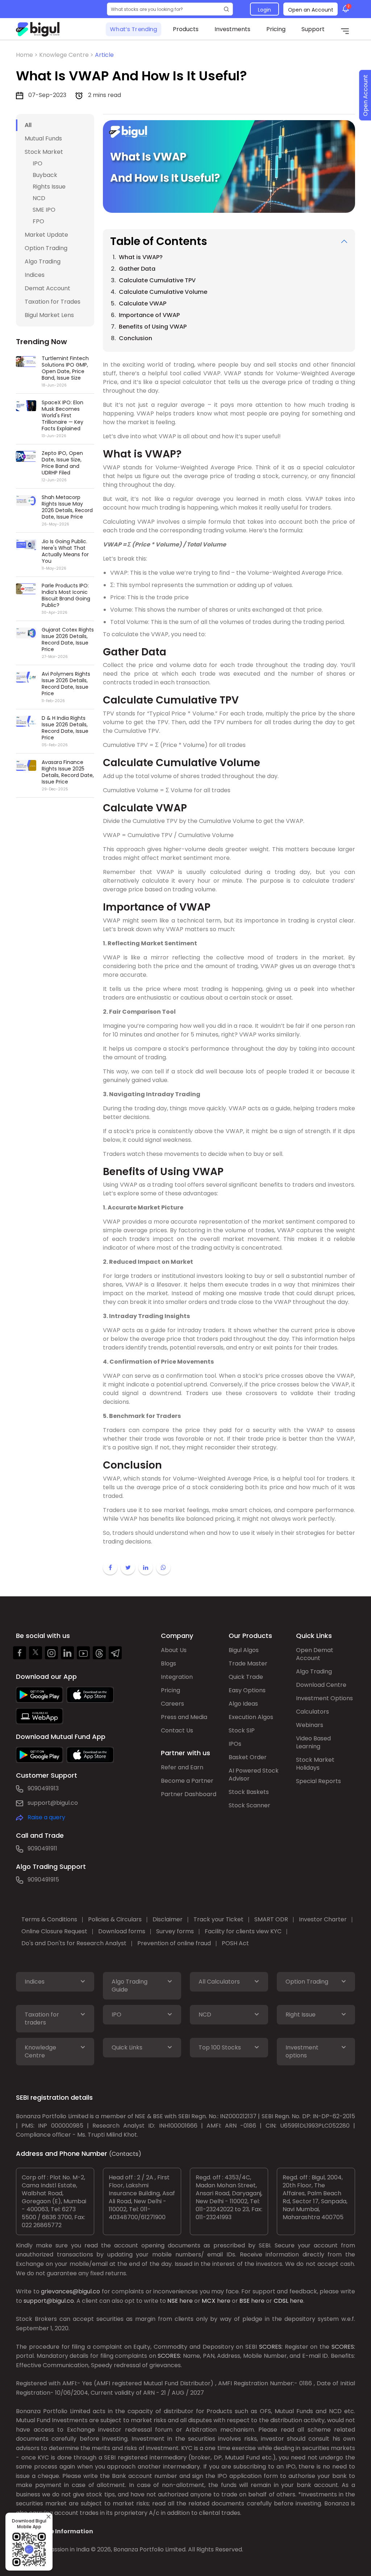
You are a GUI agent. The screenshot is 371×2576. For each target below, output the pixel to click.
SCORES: (271, 2347)
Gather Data (137, 269)
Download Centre (321, 1685)
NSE (173, 2301)
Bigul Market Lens (49, 315)
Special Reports (318, 1781)
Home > (28, 55)
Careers (172, 1704)
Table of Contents (159, 241)
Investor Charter (323, 1919)
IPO (37, 163)
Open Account (365, 95)
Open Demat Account (315, 1654)
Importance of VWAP (149, 315)
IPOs (235, 1744)
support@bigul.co (53, 1803)
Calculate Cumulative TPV (157, 280)
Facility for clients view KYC (243, 1931)
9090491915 (43, 1880)
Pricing (276, 29)
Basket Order (248, 1757)
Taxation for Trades (53, 302)
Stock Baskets (249, 1792)
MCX (209, 2301)
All (28, 125)
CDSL (281, 2301)
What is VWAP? (141, 257)
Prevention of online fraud (174, 1943)
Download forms (122, 1931)
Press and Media (184, 1717)
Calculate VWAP (143, 303)
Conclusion (136, 338)
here (186, 2301)
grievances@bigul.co (70, 2291)
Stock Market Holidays (315, 1764)
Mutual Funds (43, 138)
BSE (245, 2301)
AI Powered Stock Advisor (254, 1775)
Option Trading (46, 248)
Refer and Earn (182, 1767)
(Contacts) (125, 2154)
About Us (174, 1650)
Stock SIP (242, 1730)
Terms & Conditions (49, 1919)
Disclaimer (168, 1919)
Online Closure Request (54, 1931)
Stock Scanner (249, 1805)
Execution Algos (251, 1717)
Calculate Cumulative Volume (163, 292)
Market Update (46, 235)
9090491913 (43, 1788)
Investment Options (324, 1698)
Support (313, 29)
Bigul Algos (244, 1650)
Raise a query (46, 1817)
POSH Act (235, 1943)
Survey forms (175, 1931)
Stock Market (44, 152)
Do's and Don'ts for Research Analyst (74, 1943)
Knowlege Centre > (67, 55)
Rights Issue (49, 187)
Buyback (45, 175)
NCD (39, 198)
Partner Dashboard (189, 1794)
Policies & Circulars (115, 1919)
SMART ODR (271, 1919)
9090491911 (42, 1848)
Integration (177, 1677)
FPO (38, 221)
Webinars (310, 1725)
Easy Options (247, 1690)
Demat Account (47, 288)
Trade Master (248, 1663)
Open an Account (311, 10)
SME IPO (44, 210)
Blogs (168, 1663)
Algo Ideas (243, 1704)
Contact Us (177, 1730)
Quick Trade (246, 1677)
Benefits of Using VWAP (153, 327)
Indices (35, 275)
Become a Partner (187, 1781)
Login (264, 10)
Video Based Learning (313, 1742)
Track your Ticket (218, 1919)
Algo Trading (43, 261)
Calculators (312, 1712)
